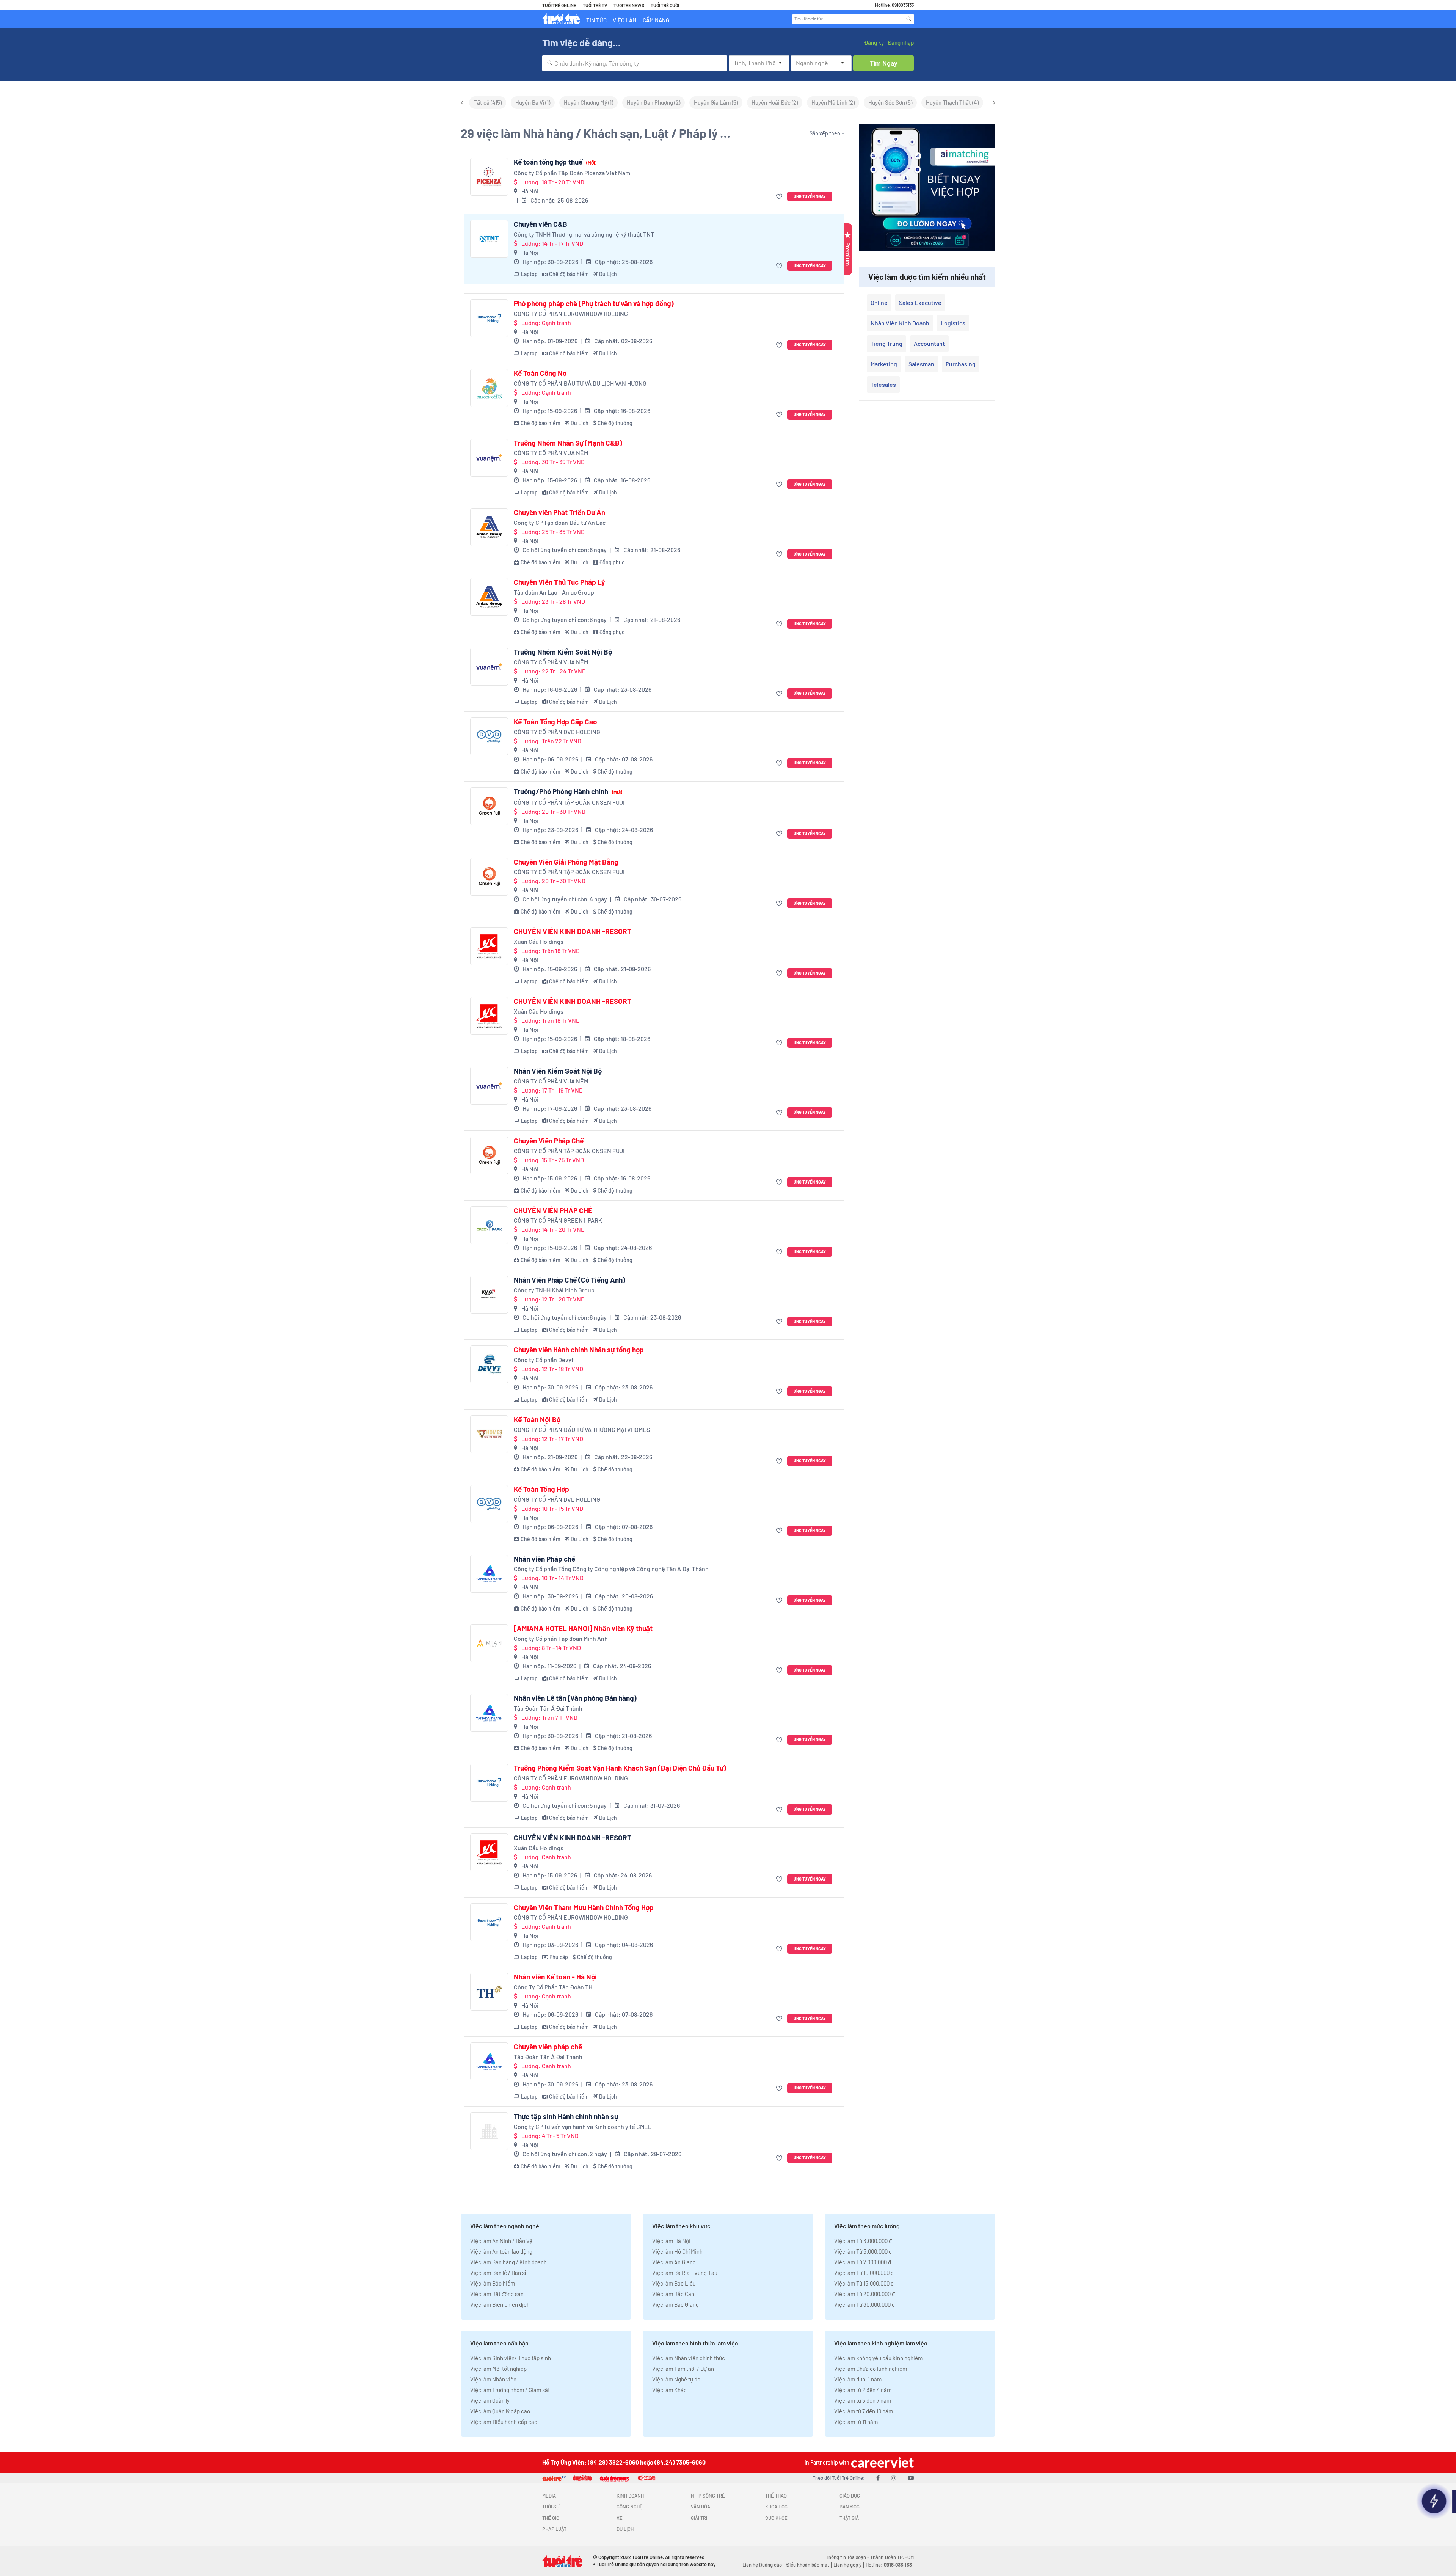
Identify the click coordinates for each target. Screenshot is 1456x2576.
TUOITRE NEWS (629, 5)
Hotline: (889, 2565)
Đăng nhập (901, 42)
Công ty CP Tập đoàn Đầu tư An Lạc (560, 522)
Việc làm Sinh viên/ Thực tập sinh (511, 2358)
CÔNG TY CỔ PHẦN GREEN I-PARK (558, 1220)
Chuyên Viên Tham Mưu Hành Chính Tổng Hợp (584, 1907)
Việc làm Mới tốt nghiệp (498, 2369)
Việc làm (625, 20)
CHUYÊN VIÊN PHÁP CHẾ (553, 1210)
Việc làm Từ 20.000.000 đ (864, 2294)
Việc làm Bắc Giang (675, 2304)
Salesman (921, 364)
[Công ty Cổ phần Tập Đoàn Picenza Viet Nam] (489, 177)
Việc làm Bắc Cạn (673, 2294)
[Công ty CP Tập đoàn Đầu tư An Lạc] (489, 527)
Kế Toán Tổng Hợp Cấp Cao (555, 722)
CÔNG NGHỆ (630, 2507)
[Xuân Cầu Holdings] (489, 946)
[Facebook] (878, 2478)
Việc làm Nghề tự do (676, 2379)
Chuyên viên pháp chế (548, 2047)
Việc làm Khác (669, 2390)
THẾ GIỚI (551, 2518)
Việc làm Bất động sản (497, 2294)
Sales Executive (920, 302)
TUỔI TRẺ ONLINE (559, 5)
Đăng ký (874, 42)
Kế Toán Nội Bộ (537, 1419)
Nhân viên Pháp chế (544, 1559)
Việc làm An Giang (674, 2262)
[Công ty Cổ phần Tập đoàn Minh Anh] (489, 1643)
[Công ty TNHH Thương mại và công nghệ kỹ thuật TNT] (489, 239)
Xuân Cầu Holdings (539, 941)
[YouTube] (911, 2478)
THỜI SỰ (551, 2507)
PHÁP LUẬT (554, 2529)
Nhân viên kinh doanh (900, 323)
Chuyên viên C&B (541, 224)
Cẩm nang (656, 20)
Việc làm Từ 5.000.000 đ (863, 2251)
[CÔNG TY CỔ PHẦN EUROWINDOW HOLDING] (489, 318)
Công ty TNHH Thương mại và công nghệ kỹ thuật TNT (584, 234)
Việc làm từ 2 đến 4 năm (863, 2390)
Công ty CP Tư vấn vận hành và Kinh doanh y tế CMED (583, 2126)
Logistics (953, 323)
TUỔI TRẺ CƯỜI (665, 5)
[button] (780, 197)
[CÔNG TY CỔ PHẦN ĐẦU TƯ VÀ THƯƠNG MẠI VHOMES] (489, 1434)
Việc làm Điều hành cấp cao (504, 2422)
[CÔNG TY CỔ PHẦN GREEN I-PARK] (489, 1225)
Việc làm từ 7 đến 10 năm (864, 2411)
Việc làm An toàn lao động (501, 2251)
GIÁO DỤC (850, 2496)
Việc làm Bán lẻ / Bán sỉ (498, 2273)
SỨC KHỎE (776, 2518)
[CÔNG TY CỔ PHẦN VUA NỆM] (489, 458)
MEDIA (549, 2496)
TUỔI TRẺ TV (595, 5)
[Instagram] (894, 2478)
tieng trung (886, 343)
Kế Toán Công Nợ (540, 373)
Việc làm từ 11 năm (856, 2422)
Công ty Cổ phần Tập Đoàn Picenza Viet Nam (572, 173)
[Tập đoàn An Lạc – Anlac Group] (489, 597)
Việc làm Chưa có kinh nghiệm (871, 2369)
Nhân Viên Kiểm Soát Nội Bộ (558, 1071)
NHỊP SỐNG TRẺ (708, 2496)
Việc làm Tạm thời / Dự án (683, 2369)
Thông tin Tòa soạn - (848, 2557)
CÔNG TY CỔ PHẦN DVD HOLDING (557, 732)
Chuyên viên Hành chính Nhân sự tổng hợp (579, 1350)
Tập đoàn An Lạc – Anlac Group (554, 592)
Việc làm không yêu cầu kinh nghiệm (878, 2358)
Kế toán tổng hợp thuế (555, 162)
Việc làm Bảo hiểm (493, 2283)
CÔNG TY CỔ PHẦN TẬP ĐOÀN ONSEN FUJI (569, 802)
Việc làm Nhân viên (493, 2379)
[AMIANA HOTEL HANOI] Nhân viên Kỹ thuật (583, 1628)
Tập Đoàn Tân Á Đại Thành (548, 1708)
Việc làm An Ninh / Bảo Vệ (501, 2241)
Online (879, 302)
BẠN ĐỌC (850, 2507)
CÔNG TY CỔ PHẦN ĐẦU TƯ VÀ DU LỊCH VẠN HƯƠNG (580, 383)
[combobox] (635, 63)
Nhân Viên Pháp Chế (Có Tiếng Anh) (570, 1280)
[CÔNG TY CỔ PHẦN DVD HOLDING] (489, 736)
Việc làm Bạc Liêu (674, 2283)
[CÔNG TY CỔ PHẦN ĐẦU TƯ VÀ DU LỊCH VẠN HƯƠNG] (489, 388)
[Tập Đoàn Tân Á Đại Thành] (489, 1713)
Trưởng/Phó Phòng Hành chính (568, 791)
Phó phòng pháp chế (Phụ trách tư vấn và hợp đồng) (594, 303)
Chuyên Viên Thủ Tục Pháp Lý (559, 582)
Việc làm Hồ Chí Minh (677, 2251)
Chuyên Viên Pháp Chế (549, 1141)
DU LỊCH (625, 2529)
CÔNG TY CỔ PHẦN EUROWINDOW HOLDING (571, 313)
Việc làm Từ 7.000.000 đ (863, 2262)
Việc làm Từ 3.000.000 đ (863, 2241)
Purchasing (961, 364)
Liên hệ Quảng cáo (762, 2565)
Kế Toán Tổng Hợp (541, 1489)
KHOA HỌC (776, 2507)
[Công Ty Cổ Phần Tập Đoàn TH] (489, 1992)
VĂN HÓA (701, 2507)
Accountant (929, 343)
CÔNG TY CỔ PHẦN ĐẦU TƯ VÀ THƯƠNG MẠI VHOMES (582, 1429)
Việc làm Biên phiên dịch (500, 2304)
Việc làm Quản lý (490, 2400)
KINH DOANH (630, 2496)
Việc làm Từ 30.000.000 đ (864, 2304)
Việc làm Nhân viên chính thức (689, 2358)
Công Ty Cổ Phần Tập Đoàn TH (553, 1987)
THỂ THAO (776, 2496)
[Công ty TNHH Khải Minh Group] (489, 1295)
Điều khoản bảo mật (808, 2565)
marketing (884, 364)
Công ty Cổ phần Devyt (544, 1360)
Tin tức (596, 20)
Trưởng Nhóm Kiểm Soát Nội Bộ (563, 652)
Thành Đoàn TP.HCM (892, 2557)
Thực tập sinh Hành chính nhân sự (566, 2116)
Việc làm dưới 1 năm (858, 2379)
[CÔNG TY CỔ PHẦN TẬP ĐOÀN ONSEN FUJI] (489, 806)
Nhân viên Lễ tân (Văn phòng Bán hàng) (575, 1698)
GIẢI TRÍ (699, 2518)
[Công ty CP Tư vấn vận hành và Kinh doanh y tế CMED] (489, 2131)
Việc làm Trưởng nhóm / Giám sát (510, 2390)
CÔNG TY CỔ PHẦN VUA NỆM (551, 453)
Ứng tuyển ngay (810, 196)
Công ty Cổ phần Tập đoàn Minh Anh (561, 1638)
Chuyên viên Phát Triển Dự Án (559, 512)
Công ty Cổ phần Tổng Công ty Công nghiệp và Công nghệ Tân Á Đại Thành (611, 1569)
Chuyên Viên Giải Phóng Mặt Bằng (566, 862)
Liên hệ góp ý (847, 2565)
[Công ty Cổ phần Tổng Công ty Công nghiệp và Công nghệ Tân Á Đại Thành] (489, 1574)
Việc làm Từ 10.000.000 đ (864, 2273)
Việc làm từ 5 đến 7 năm (863, 2400)
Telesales (883, 384)
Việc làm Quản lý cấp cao (500, 2411)
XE (620, 2518)
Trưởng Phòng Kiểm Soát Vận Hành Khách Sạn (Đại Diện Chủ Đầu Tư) (620, 1768)
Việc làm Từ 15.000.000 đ (864, 2283)
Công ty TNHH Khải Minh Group (554, 1290)
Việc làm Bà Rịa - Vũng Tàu (685, 2273)
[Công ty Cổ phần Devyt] (489, 1364)
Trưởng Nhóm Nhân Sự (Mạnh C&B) (568, 443)
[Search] (909, 19)
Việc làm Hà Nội (671, 2241)
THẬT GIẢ (849, 2518)
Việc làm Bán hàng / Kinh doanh (508, 2262)
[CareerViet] (882, 2462)
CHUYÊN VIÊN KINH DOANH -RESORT (573, 931)
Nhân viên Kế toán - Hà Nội (555, 1977)
